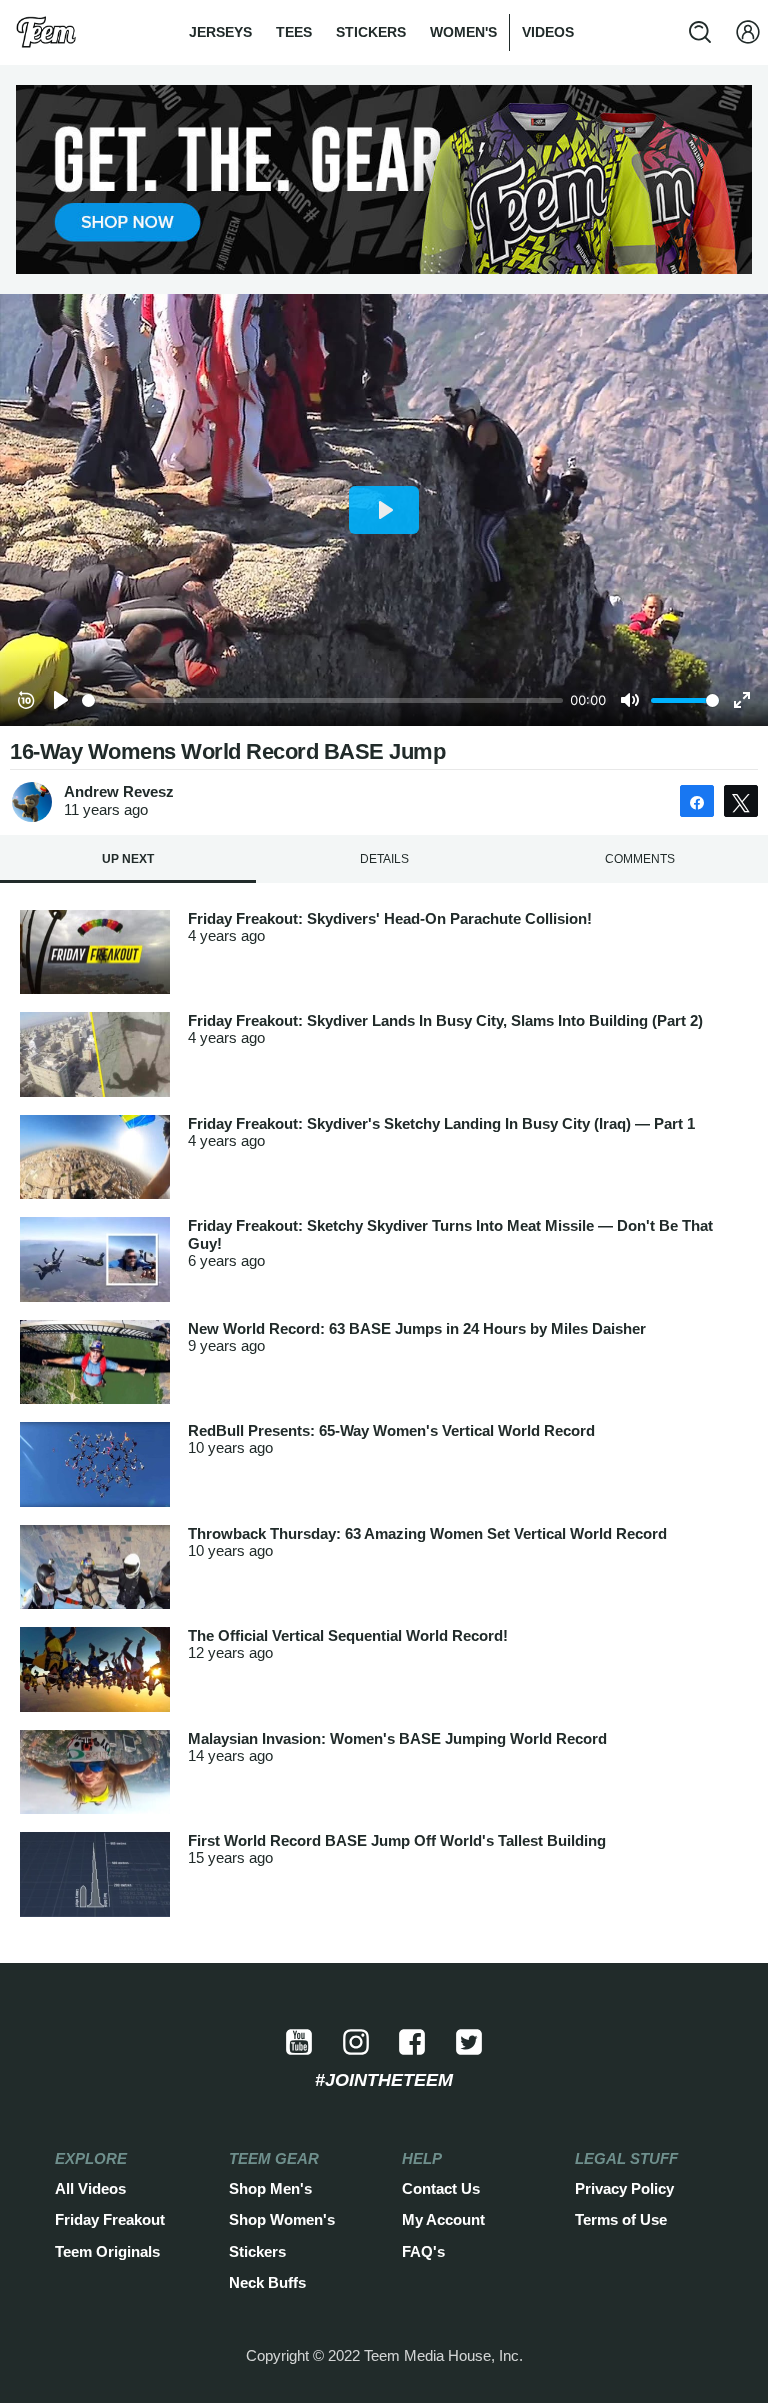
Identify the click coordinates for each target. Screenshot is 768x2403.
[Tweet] (741, 801)
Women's (463, 32)
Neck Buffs (267, 2283)
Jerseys (220, 32)
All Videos (90, 2189)
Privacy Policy (624, 2189)
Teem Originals (107, 2252)
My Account (443, 2220)
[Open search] (700, 32)
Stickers (371, 32)
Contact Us (441, 2189)
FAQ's (423, 2252)
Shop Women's (282, 2220)
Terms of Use (621, 2220)
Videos (548, 32)
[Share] (697, 801)
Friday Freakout (110, 2220)
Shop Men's (270, 2189)
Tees (294, 32)
